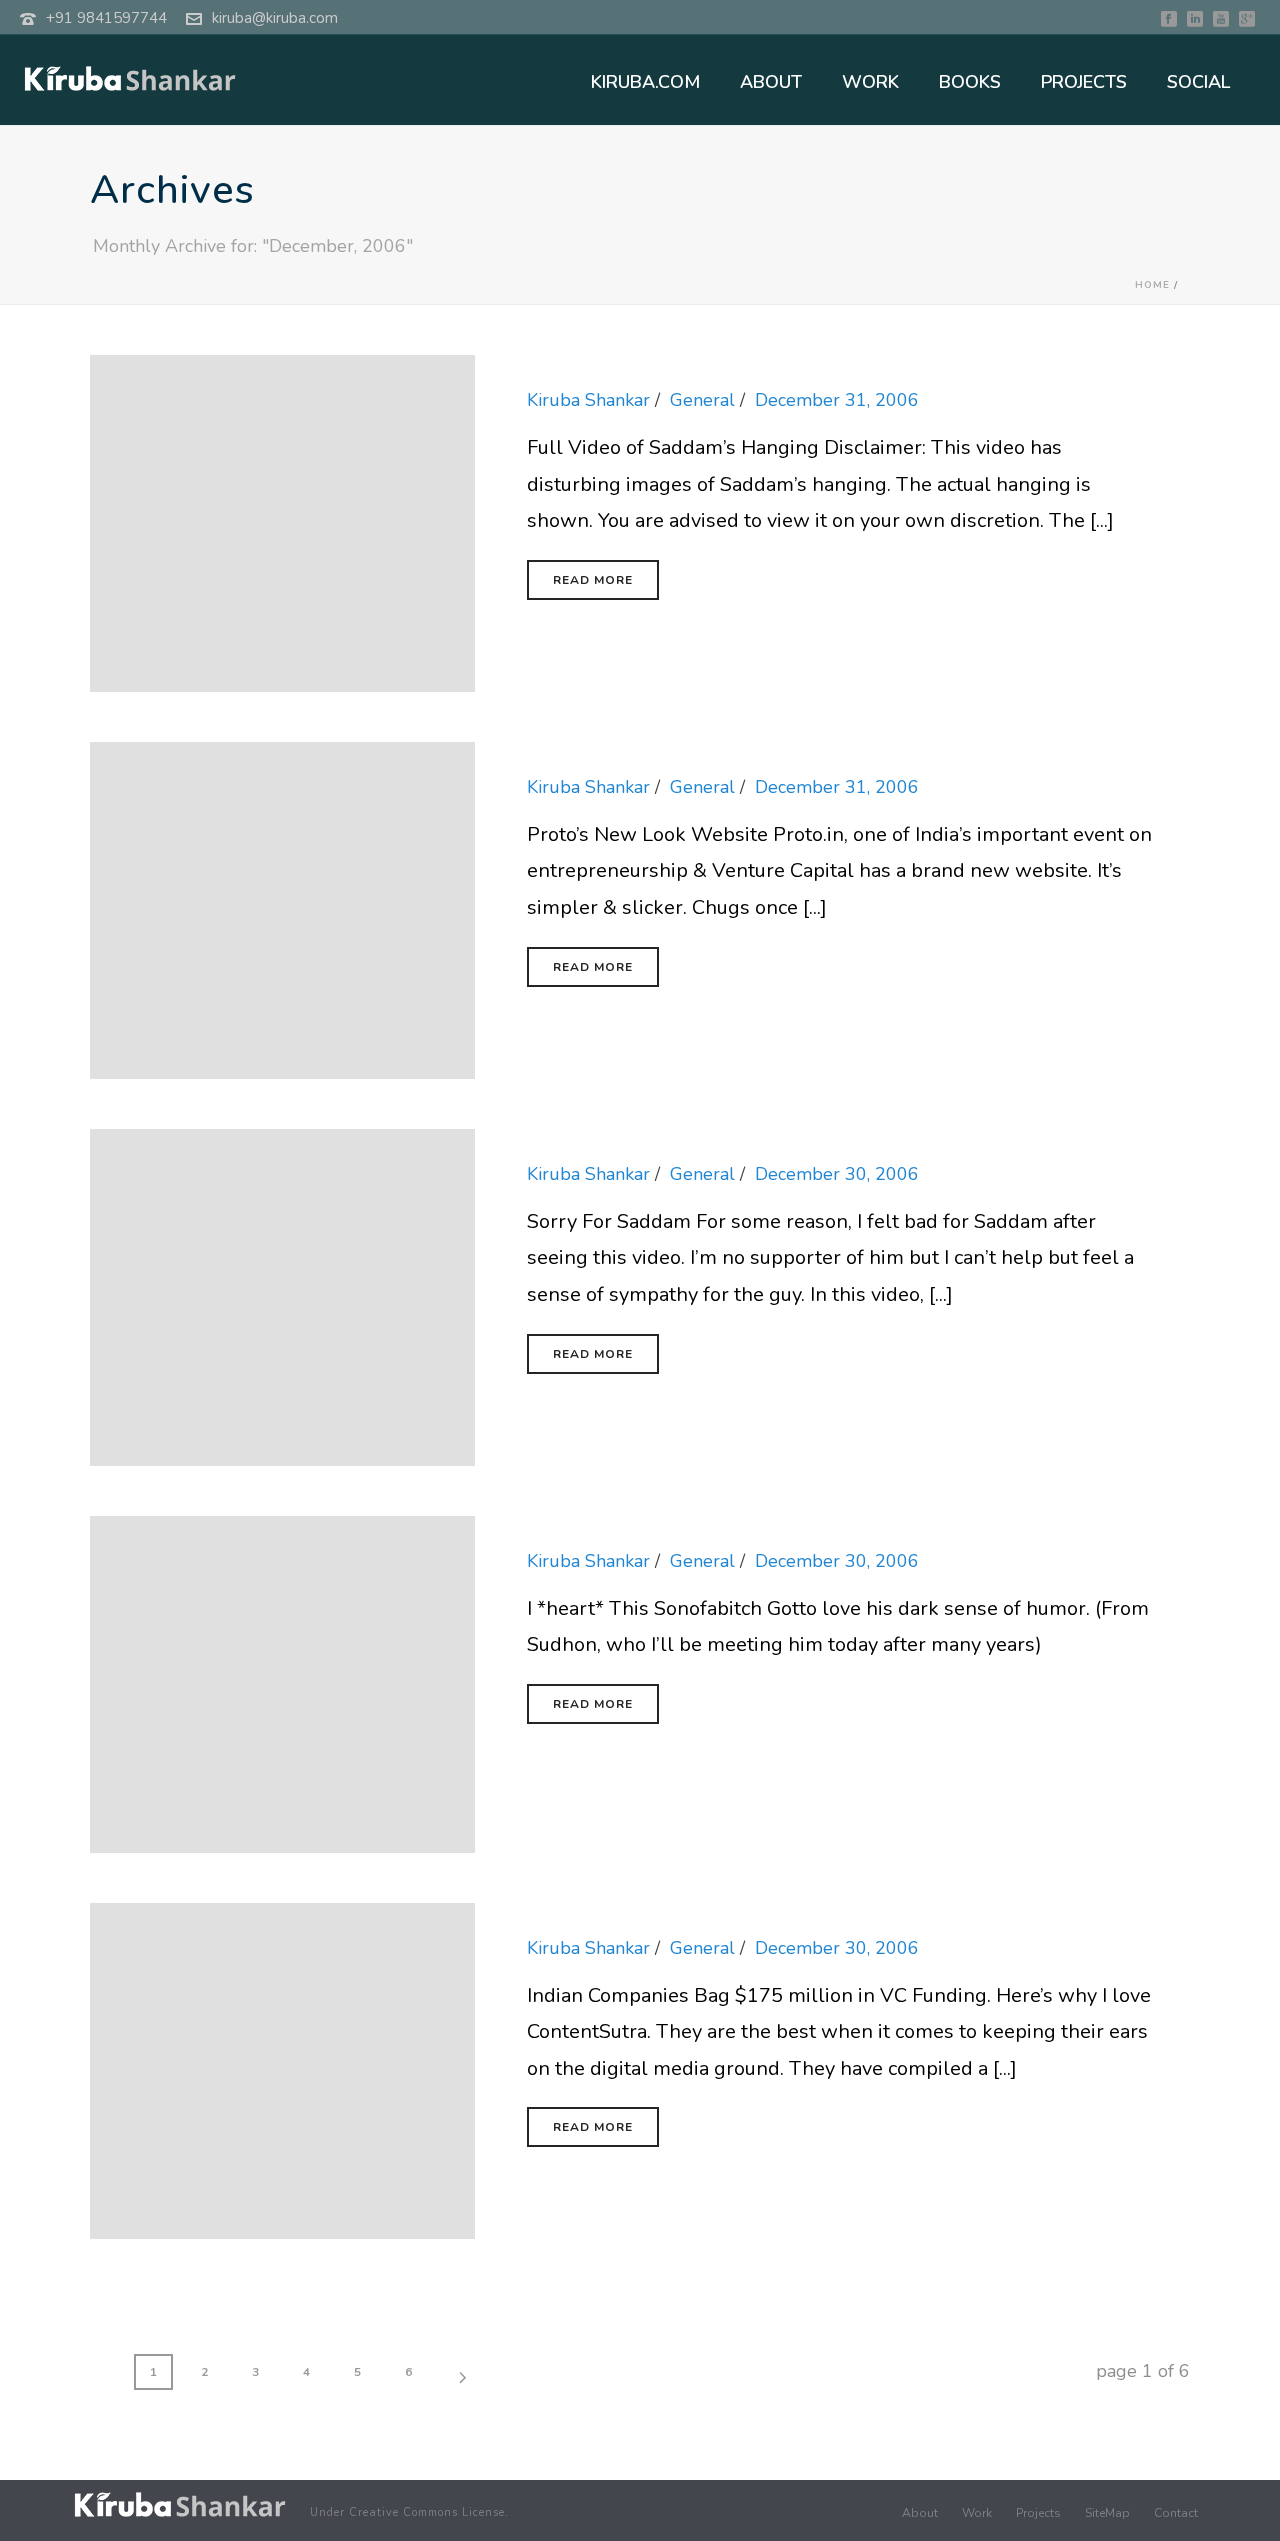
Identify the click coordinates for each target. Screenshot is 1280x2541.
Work (977, 2513)
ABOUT (771, 82)
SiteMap (1107, 2513)
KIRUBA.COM (645, 82)
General (702, 400)
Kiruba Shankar (588, 400)
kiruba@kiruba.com (275, 18)
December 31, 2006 (837, 400)
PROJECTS (1084, 82)
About (920, 2513)
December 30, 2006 (837, 1174)
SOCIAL (1198, 82)
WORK (870, 82)
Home (1152, 285)
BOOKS (970, 82)
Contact (1176, 2513)
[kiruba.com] (180, 2504)
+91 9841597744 (106, 18)
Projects (1038, 2513)
